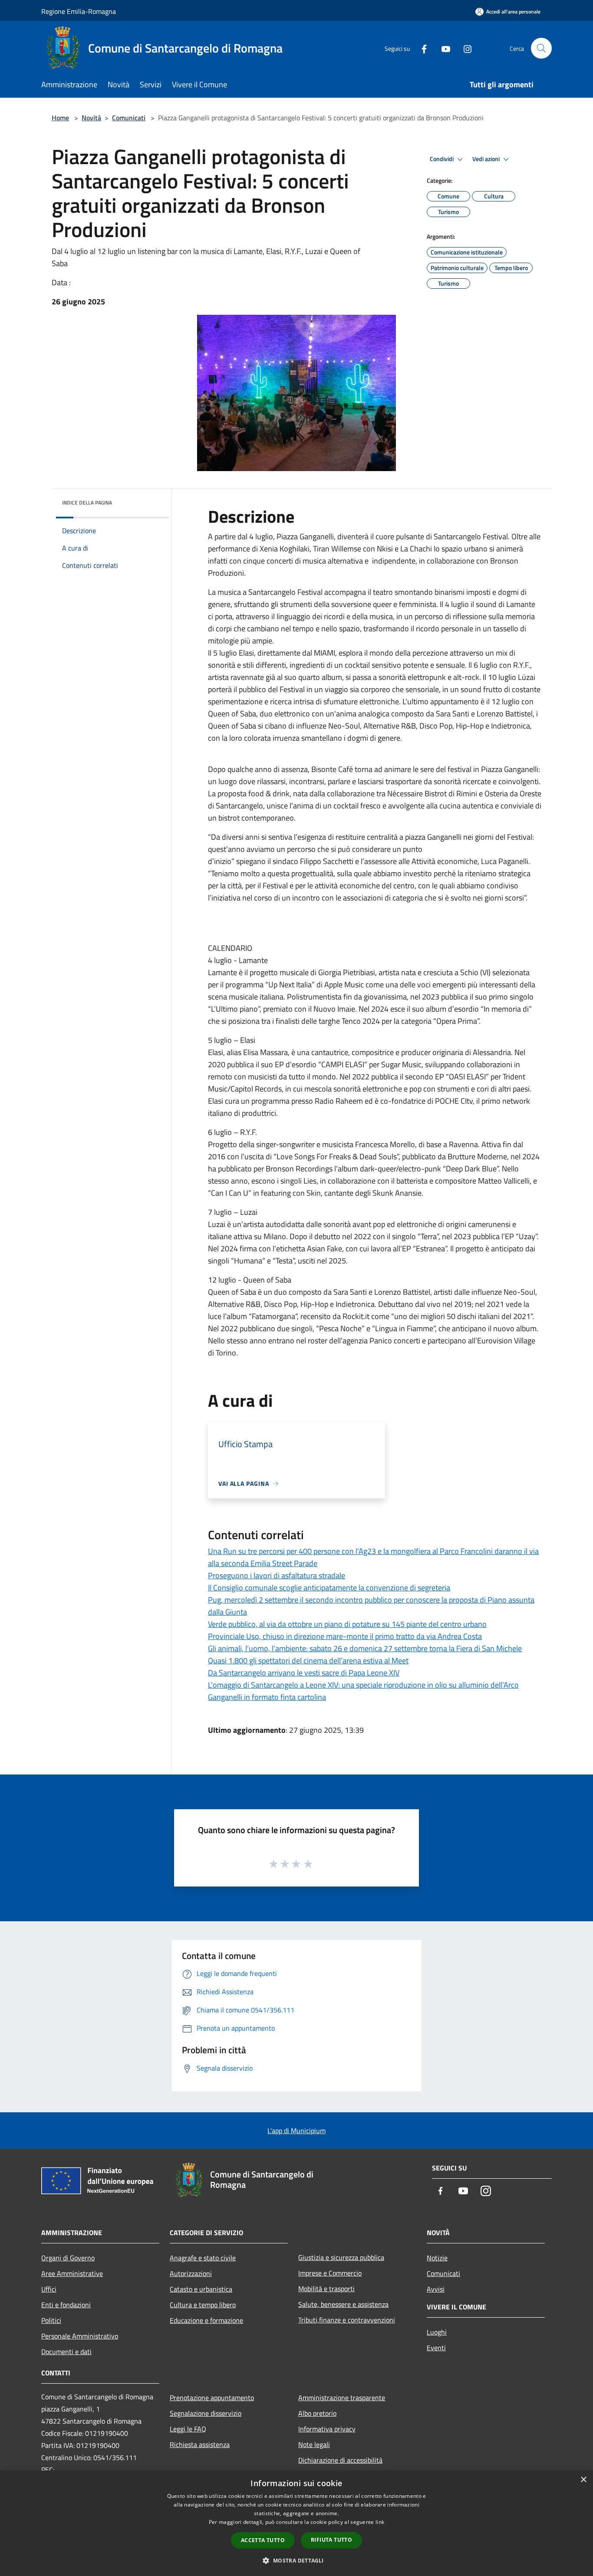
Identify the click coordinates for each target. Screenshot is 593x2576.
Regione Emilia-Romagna (79, 11)
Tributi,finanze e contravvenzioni (347, 2320)
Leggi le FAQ (188, 2429)
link (380, 2522)
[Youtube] (442, 48)
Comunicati (129, 118)
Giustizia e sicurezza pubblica (341, 2257)
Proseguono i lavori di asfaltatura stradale (277, 1575)
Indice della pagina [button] (87, 503)
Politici (51, 2320)
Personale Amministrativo (80, 2336)
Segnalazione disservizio (206, 2413)
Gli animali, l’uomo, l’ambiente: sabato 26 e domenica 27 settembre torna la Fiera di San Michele (365, 1648)
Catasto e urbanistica (201, 2289)
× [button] (583, 2480)
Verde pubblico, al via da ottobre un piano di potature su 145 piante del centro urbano (347, 1624)
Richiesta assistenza (200, 2444)
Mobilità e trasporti (326, 2289)
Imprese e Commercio (330, 2273)
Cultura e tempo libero (203, 2305)
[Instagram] (464, 48)
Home (60, 118)
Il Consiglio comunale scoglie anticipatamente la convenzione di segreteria (329, 1588)
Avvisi (436, 2289)
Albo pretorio (317, 2413)
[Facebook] (421, 48)
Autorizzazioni (191, 2273)
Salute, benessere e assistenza (343, 2304)
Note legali (314, 2444)
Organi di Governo (68, 2258)
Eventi (436, 2348)
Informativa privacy (327, 2429)
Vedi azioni (487, 159)
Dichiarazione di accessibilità (340, 2460)
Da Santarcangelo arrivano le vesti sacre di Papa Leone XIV (304, 1673)
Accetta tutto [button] (263, 2540)
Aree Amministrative (72, 2273)
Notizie (437, 2258)
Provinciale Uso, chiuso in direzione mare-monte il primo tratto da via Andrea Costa (345, 1636)
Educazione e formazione (206, 2320)
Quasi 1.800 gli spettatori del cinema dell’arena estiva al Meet (308, 1661)
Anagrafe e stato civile (203, 2258)
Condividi (442, 159)
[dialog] (296, 2523)
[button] (296, 2560)
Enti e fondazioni (66, 2305)
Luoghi (437, 2332)
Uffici (49, 2289)
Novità (91, 118)
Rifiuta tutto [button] (331, 2540)
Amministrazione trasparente (342, 2398)
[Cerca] (541, 48)
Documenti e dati (66, 2352)
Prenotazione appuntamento (212, 2398)
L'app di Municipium (296, 2131)
